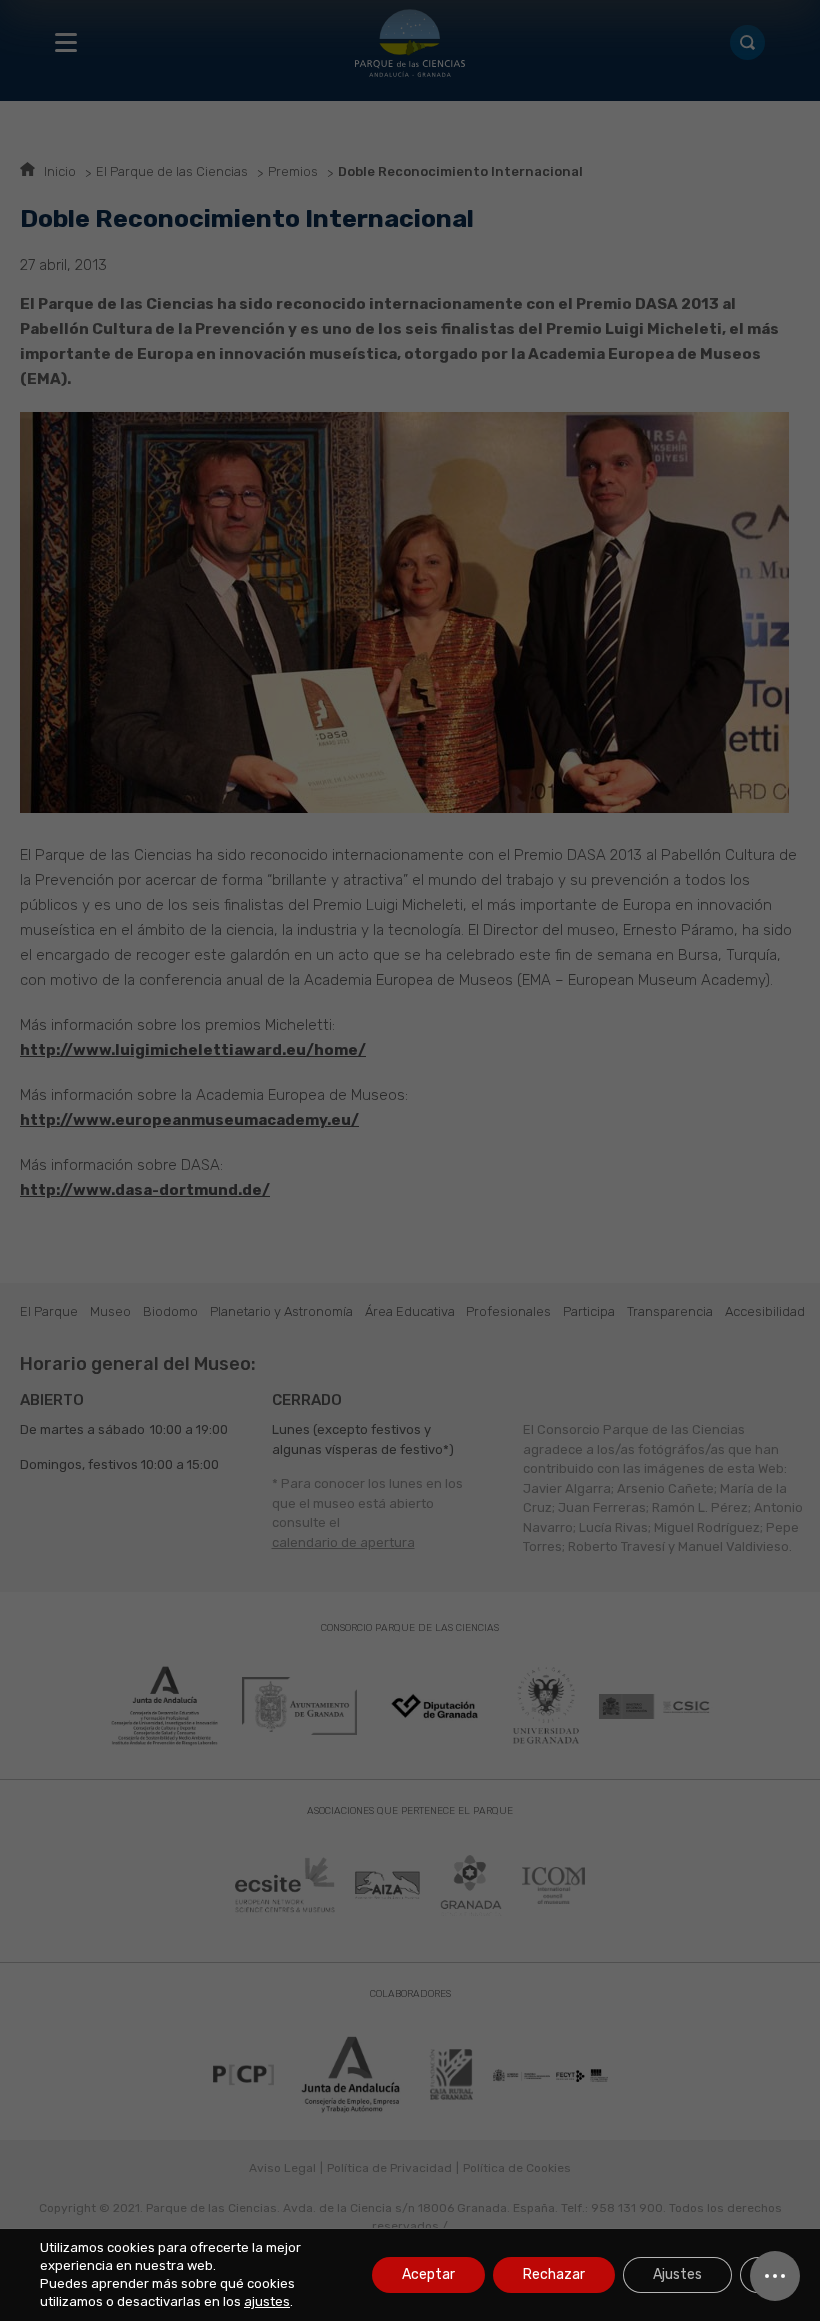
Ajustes (677, 2274)
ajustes (267, 2301)
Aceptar (428, 2274)
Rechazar (554, 2274)
